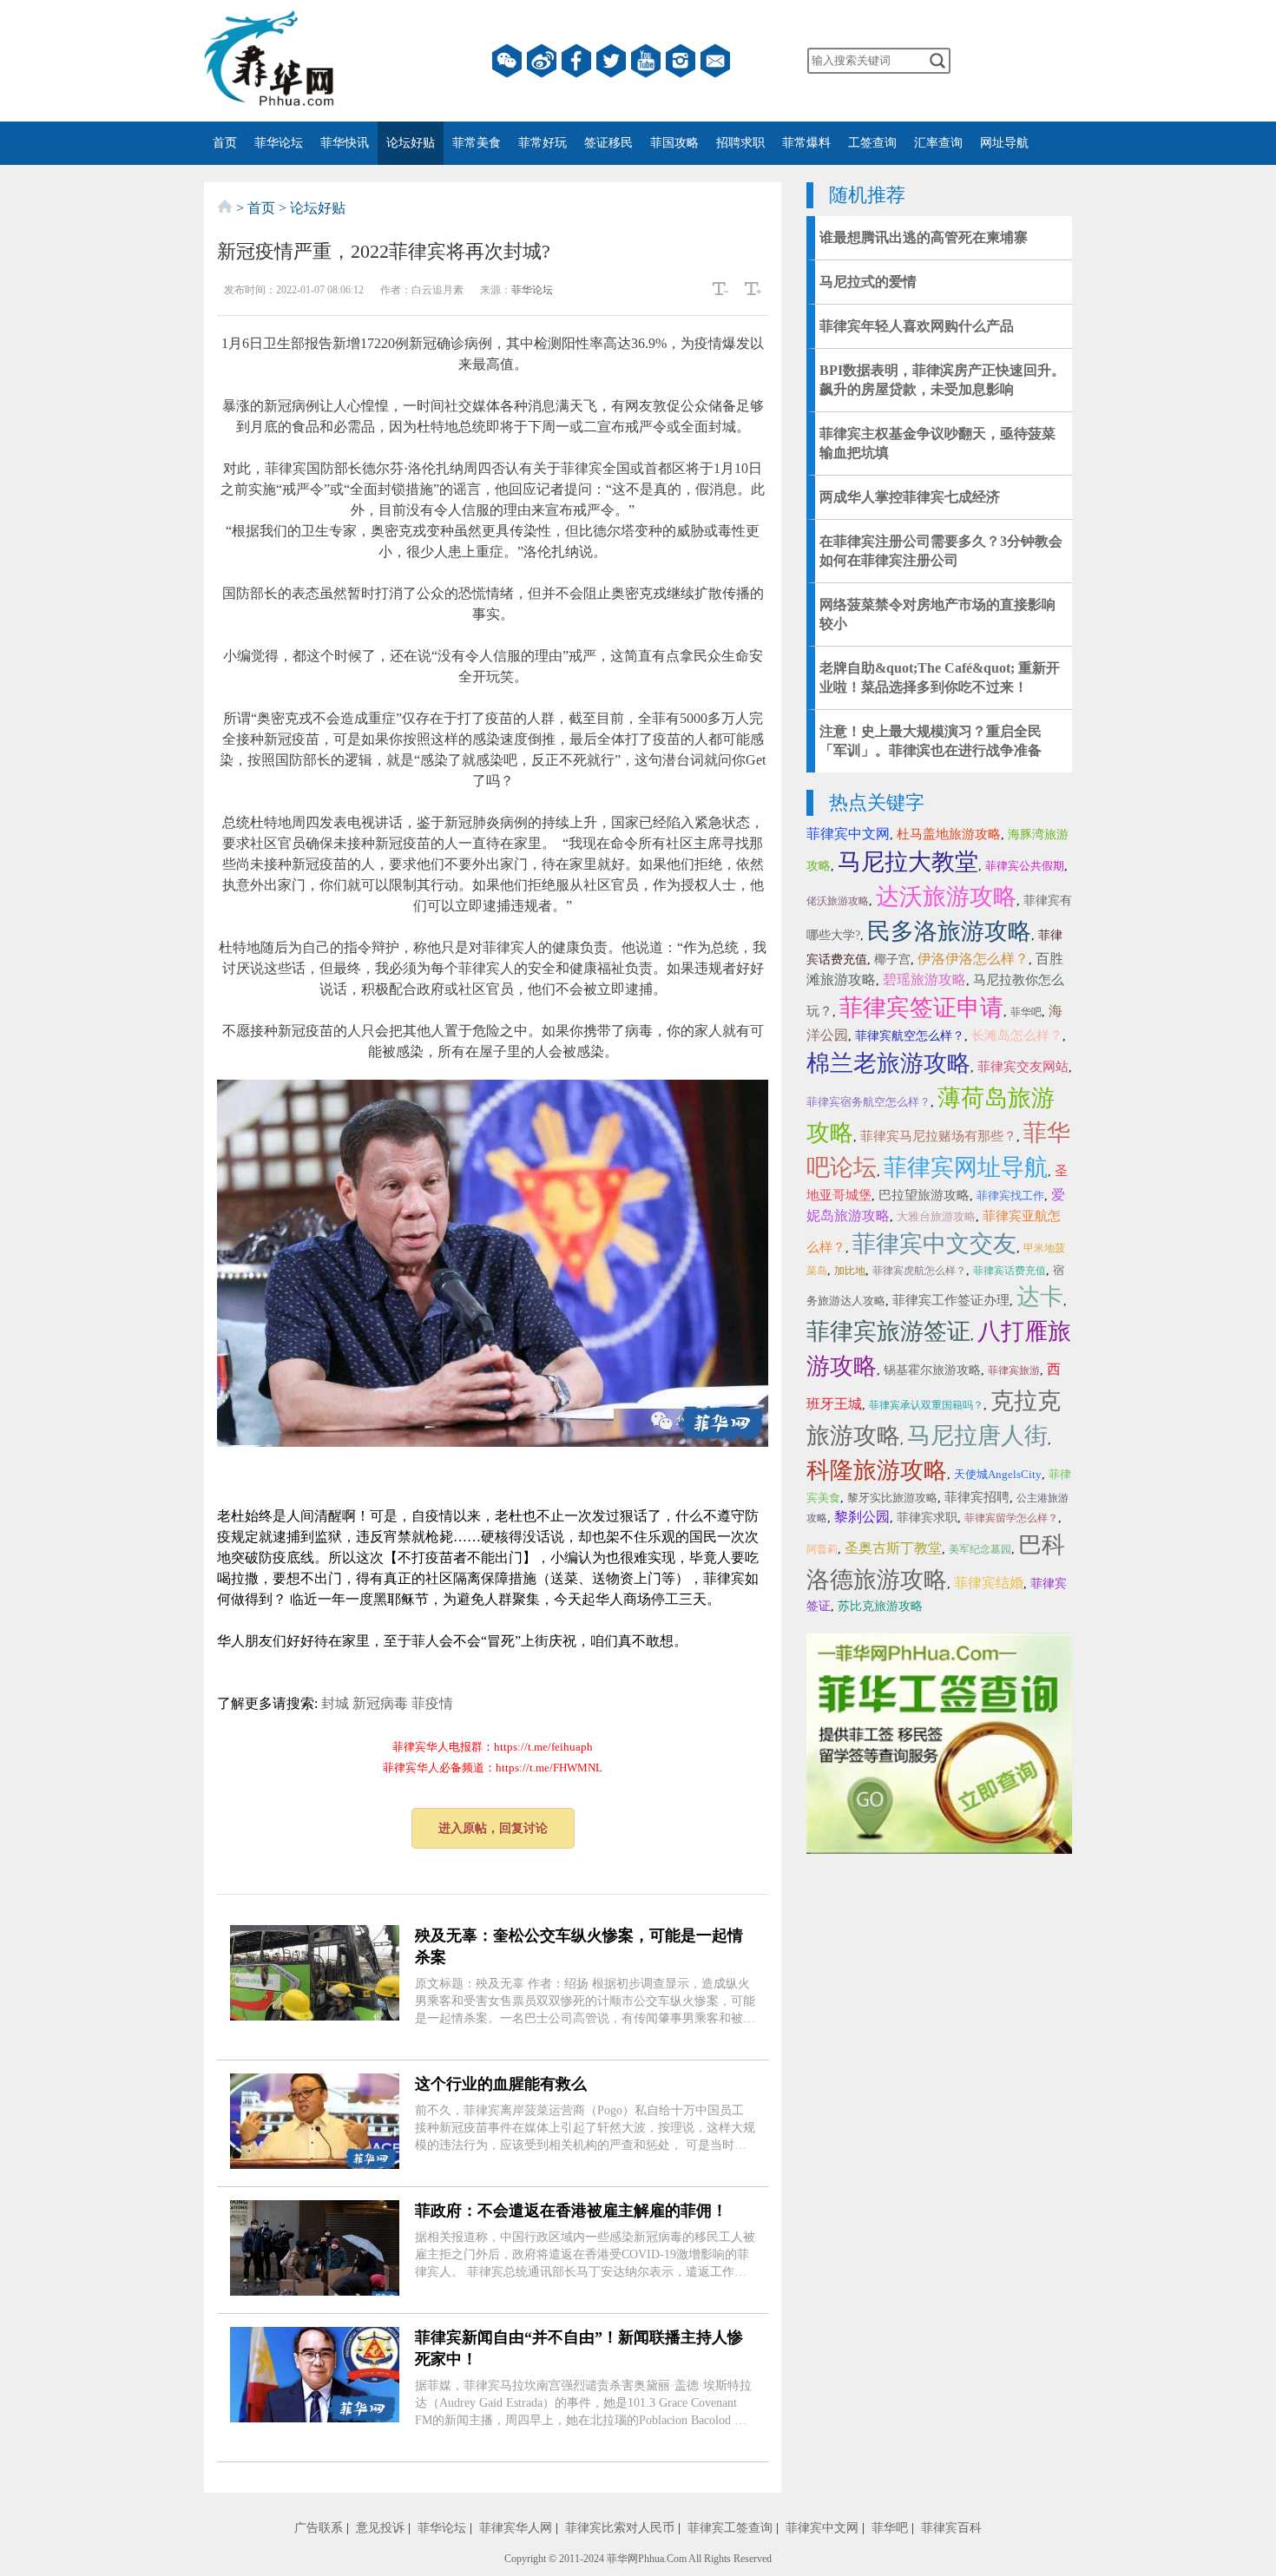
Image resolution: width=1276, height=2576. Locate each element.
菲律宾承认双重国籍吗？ (926, 1405)
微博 (542, 61)
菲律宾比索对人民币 (620, 2528)
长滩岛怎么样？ (1017, 1035)
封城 (335, 1703)
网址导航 (1004, 143)
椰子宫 (892, 959)
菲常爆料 (806, 143)
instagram (681, 61)
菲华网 (622, 2559)
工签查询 (872, 143)
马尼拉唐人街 (977, 1436)
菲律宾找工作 (1010, 1196)
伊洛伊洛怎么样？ (973, 959)
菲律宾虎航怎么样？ (919, 1271)
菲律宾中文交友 (934, 1244)
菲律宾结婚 (989, 1583)
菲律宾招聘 (977, 1497)
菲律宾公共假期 (1025, 866)
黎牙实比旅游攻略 (892, 1498)
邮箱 (715, 61)
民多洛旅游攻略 (949, 931)
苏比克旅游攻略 (880, 1606)
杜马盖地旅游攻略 (949, 834)
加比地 (850, 1271)
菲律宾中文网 (848, 834)
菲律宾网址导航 (966, 1167)
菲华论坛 (279, 143)
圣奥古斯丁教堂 (893, 1548)
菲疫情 (432, 1703)
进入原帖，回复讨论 (493, 1828)
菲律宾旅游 (1014, 1370)
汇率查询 (938, 143)
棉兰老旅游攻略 (888, 1063)
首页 (225, 143)
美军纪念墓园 (980, 1549)
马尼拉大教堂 (908, 862)
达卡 (1040, 1297)
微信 (507, 61)
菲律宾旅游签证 (888, 1331)
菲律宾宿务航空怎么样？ (868, 1102)
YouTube (646, 61)
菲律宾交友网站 (1023, 1067)
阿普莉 (822, 1549)
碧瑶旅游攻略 (924, 979)
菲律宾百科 (951, 2528)
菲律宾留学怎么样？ (1011, 1518)
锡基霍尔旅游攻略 (932, 1370)
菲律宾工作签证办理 (951, 1300)
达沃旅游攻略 (946, 897)
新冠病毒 (380, 1703)
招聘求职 (740, 143)
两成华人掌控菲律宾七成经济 (910, 497)
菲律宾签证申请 (921, 1008)
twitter (611, 61)
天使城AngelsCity (998, 1474)
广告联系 (319, 2528)
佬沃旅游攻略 (838, 901)
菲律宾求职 (927, 1518)
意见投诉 (380, 2528)
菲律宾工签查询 (730, 2528)
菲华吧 (1026, 1012)
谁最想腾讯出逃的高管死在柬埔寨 (924, 237)
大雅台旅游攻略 (936, 1216)
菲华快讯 (345, 143)
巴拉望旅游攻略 (924, 1195)
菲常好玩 (543, 143)
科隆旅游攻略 (877, 1470)
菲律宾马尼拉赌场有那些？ (938, 1136)
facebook (576, 61)
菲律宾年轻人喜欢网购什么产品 (917, 326)
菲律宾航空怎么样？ (910, 1036)
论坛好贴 (411, 143)
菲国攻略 (674, 143)
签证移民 (608, 143)
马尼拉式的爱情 (868, 282)
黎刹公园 (862, 1517)
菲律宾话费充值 (1010, 1271)
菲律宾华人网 (516, 2528)
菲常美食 (477, 143)
